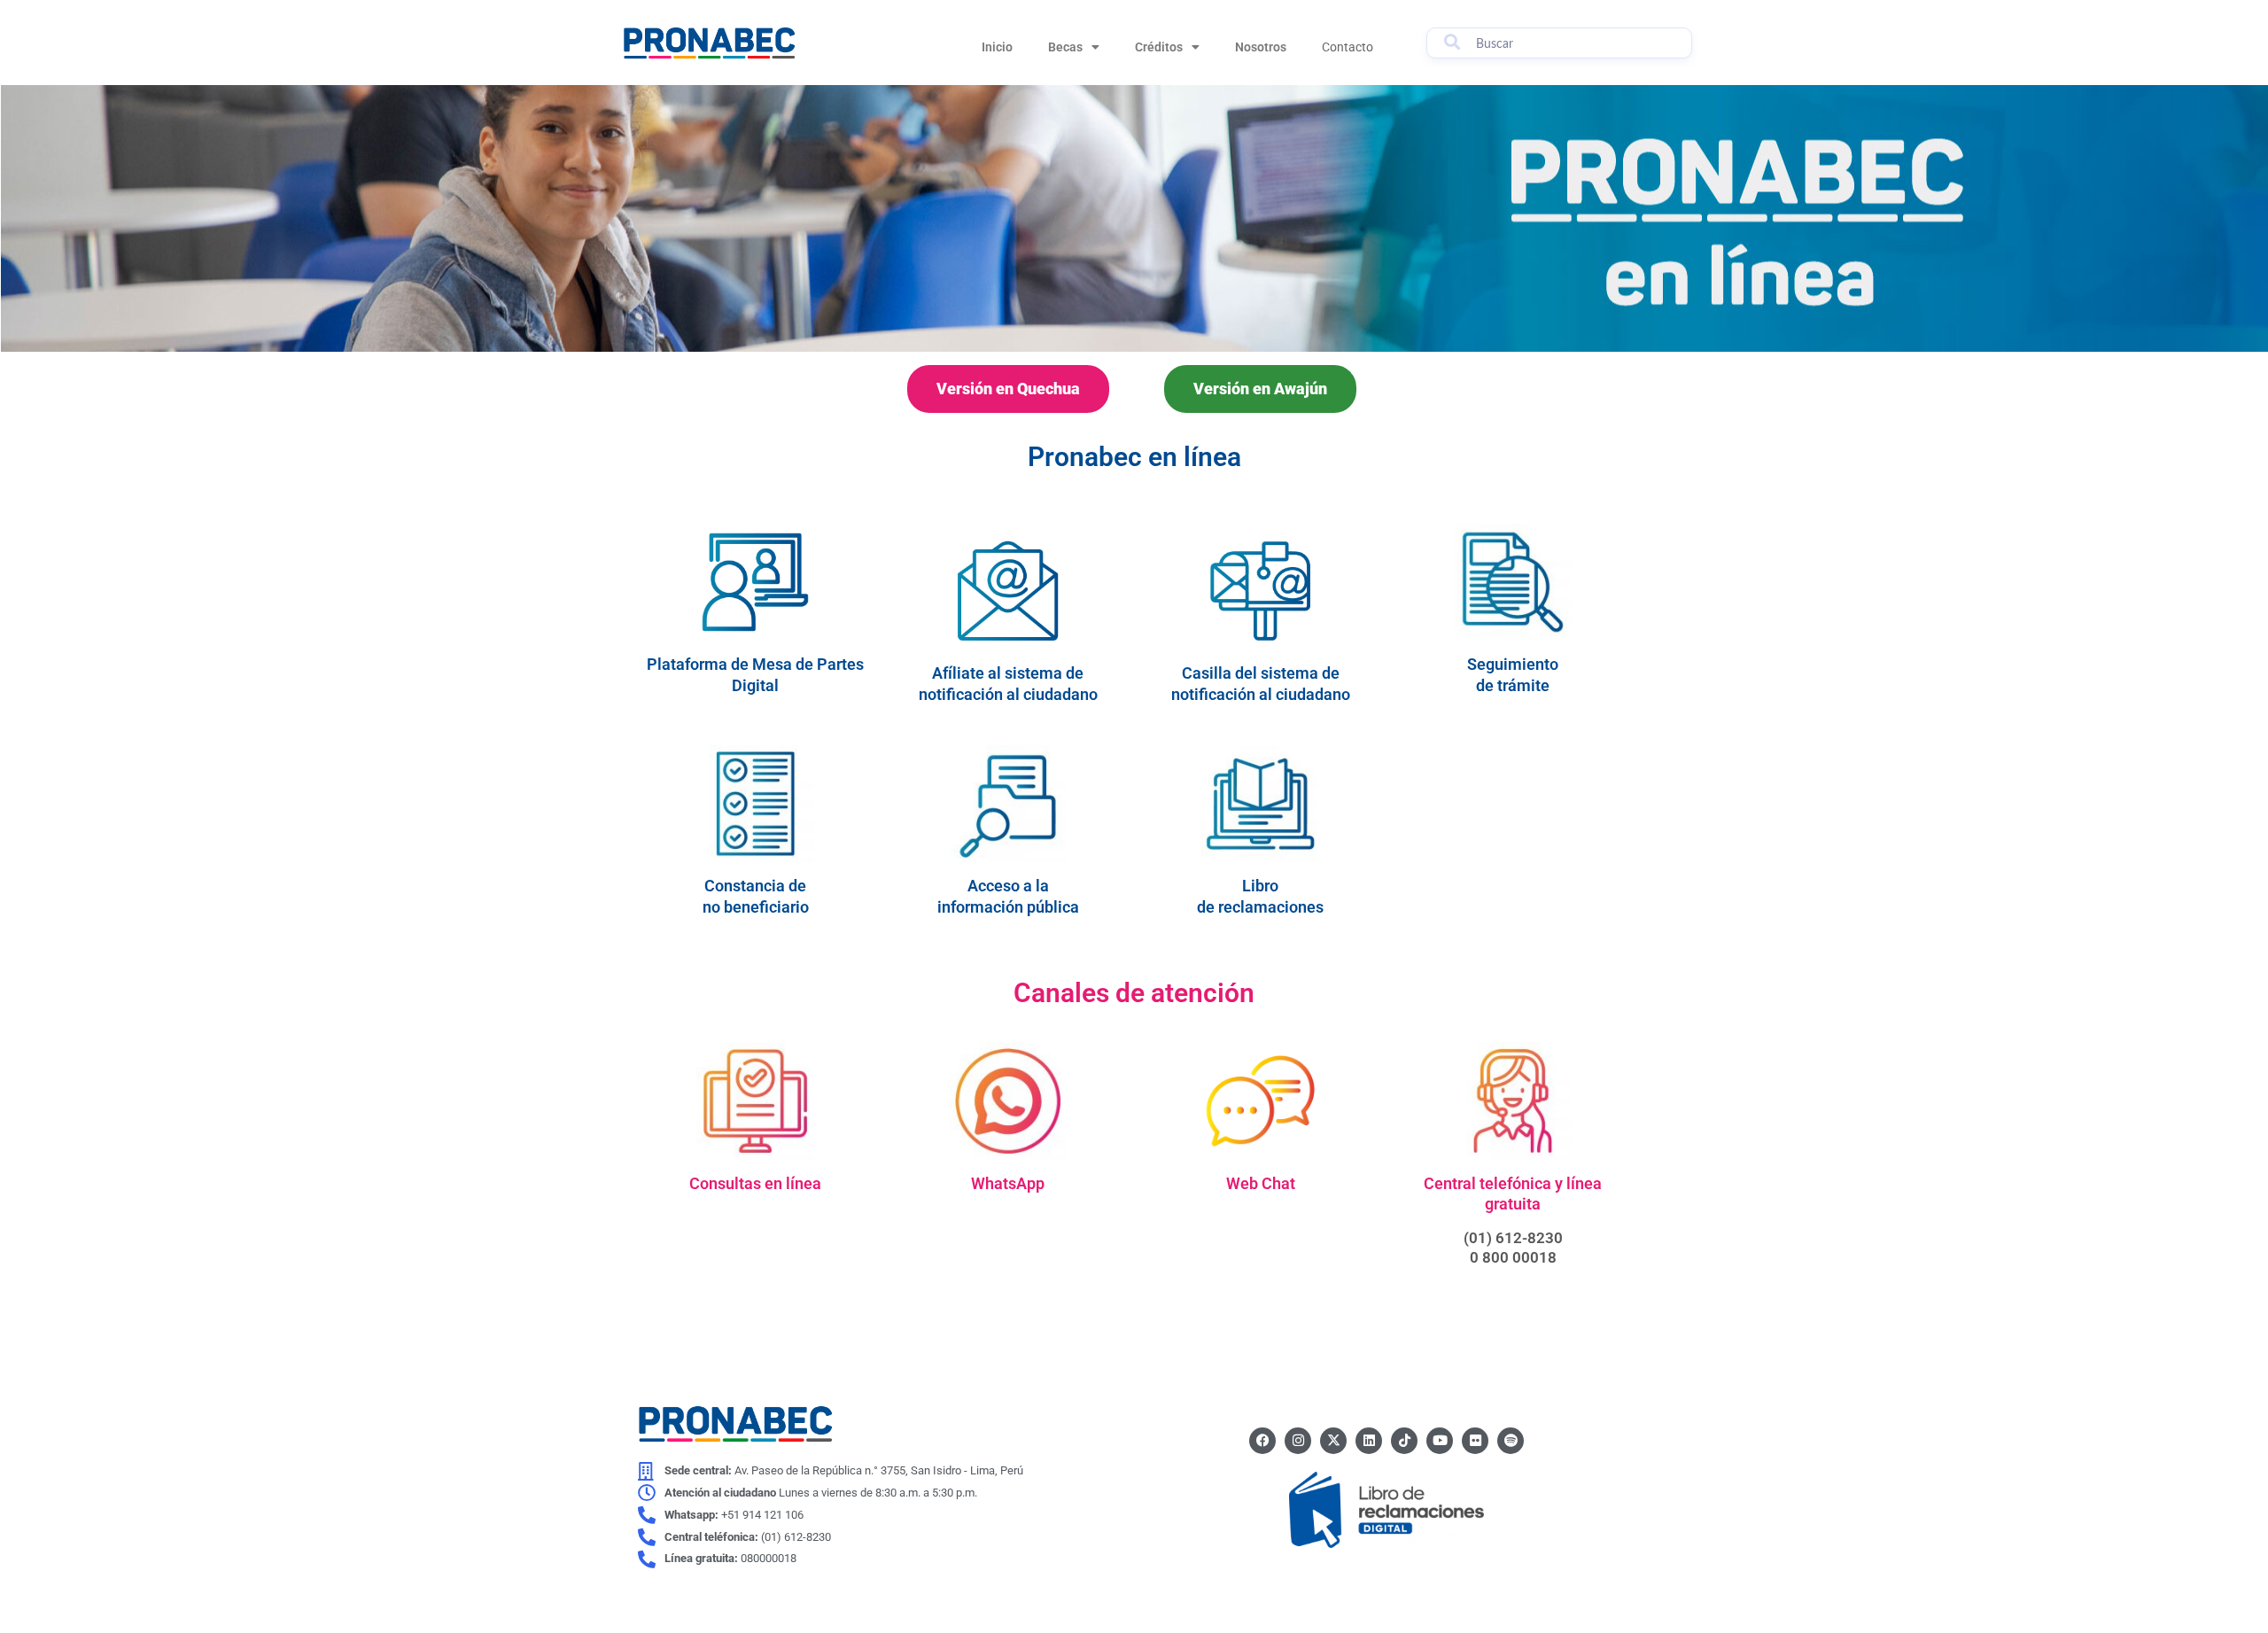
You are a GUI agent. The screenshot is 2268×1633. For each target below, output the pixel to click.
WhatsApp (1008, 1183)
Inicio (997, 47)
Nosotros (1261, 47)
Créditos (1159, 47)
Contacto (1348, 47)
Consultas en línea (755, 1183)
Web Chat (1261, 1183)
